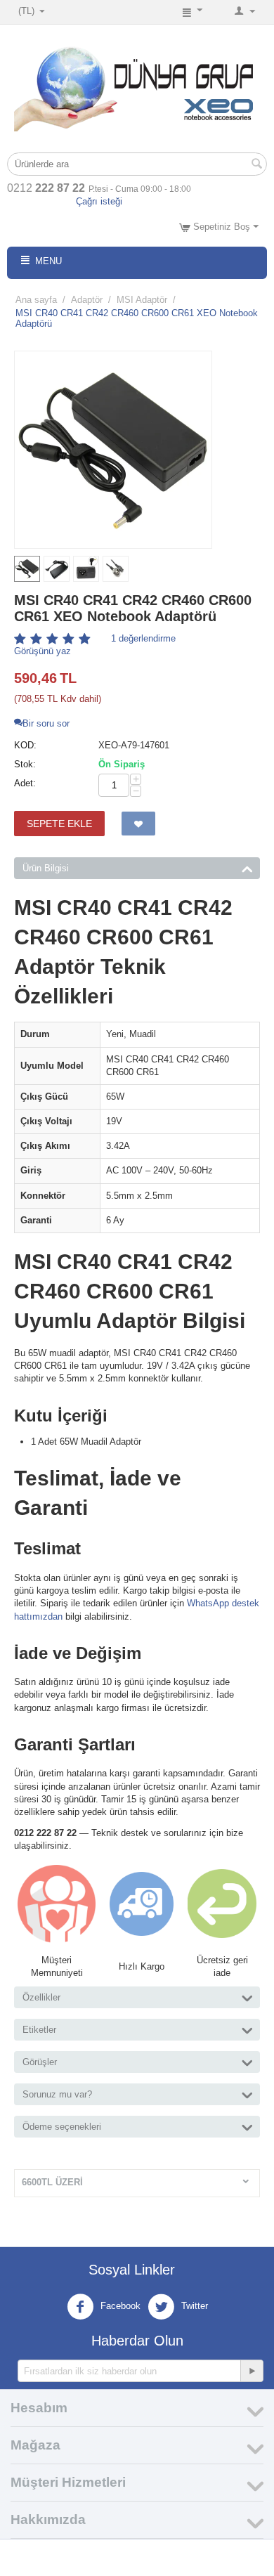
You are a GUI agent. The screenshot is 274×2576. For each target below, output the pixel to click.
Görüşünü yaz (43, 651)
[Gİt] (252, 2371)
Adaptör (87, 300)
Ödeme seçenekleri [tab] (62, 2127)
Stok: (25, 764)
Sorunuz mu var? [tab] (57, 2094)
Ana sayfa (36, 300)
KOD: (25, 745)
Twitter (193, 2307)
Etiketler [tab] (39, 2030)
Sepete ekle (59, 824)
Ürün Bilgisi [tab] (46, 868)
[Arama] (256, 165)
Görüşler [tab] (40, 2062)
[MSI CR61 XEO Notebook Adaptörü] (113, 450)
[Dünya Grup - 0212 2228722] (137, 86)
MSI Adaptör (142, 300)
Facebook (119, 2307)
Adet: (25, 783)
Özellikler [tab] (41, 1997)
